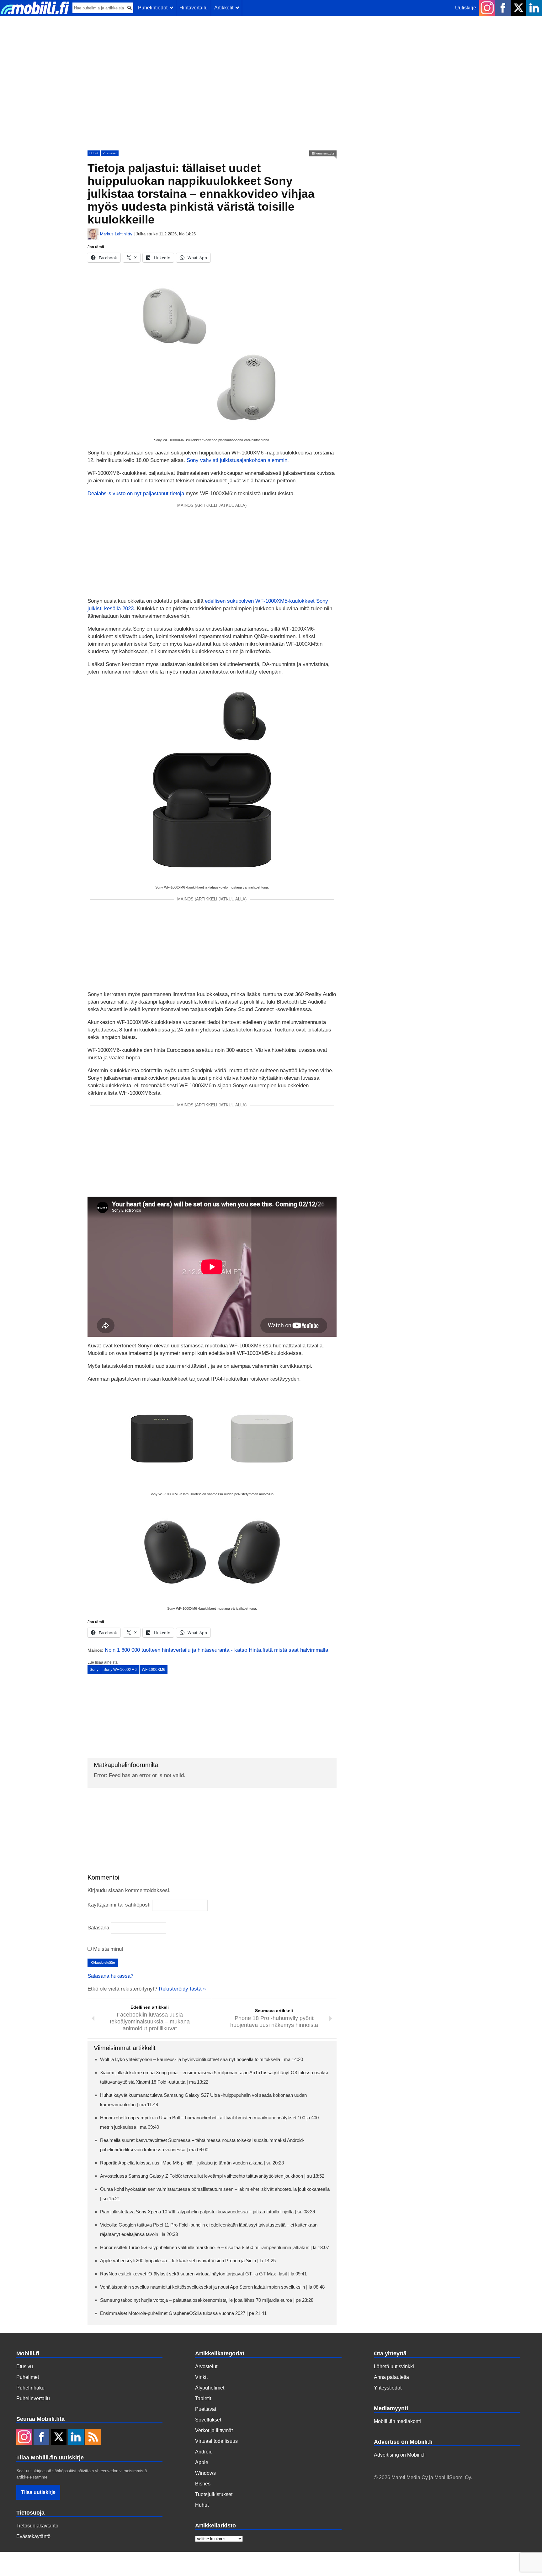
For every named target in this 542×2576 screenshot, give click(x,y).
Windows (205, 2473)
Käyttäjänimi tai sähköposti (119, 1905)
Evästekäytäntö (33, 2536)
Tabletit (203, 2398)
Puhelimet (28, 2377)
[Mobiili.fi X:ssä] (518, 8)
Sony (94, 1670)
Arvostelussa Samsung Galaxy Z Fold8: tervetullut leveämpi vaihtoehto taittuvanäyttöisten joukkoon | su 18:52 (212, 2176)
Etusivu (25, 2366)
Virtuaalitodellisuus (216, 2441)
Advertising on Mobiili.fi (400, 2455)
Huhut (94, 153)
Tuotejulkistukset (214, 2494)
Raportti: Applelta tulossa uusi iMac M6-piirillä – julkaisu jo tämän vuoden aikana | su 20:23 (192, 2163)
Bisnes (203, 2484)
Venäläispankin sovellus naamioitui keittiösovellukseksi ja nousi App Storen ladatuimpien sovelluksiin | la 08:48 (212, 2287)
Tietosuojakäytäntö (37, 2526)
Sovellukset (208, 2420)
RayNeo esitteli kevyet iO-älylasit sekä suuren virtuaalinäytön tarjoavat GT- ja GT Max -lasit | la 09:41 (203, 2274)
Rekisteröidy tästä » (182, 1989)
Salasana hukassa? (110, 1976)
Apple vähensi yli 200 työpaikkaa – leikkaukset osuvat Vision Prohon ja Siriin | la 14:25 (188, 2261)
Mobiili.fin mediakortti (397, 2421)
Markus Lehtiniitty (116, 234)
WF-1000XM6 (154, 1670)
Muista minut (107, 1949)
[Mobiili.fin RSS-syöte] (93, 2437)
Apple (202, 2462)
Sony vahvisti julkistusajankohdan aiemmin (237, 460)
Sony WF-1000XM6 (120, 1670)
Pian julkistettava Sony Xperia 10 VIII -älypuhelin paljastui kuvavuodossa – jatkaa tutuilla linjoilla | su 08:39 (207, 2212)
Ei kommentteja (323, 153)
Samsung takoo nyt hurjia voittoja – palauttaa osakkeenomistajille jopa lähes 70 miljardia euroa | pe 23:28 (207, 2300)
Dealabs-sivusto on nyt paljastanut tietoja (136, 493)
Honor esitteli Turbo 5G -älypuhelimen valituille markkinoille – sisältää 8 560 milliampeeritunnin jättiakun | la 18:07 (215, 2247)
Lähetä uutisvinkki (394, 2366)
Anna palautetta (391, 2377)
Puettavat (110, 153)
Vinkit (201, 2377)
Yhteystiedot (388, 2388)
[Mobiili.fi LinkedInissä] (534, 8)
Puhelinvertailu (33, 2398)
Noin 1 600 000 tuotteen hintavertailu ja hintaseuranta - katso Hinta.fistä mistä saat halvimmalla (216, 1650)
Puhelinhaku (30, 2388)
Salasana (98, 1928)
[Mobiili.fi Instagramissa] (487, 8)
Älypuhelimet (210, 2388)
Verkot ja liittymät (214, 2430)
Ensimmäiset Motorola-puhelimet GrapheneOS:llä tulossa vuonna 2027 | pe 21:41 (183, 2313)
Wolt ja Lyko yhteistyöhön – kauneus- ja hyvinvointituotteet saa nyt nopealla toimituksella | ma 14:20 (202, 2059)
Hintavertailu (194, 8)
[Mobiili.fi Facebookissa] (503, 8)
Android (204, 2452)
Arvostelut (206, 2366)
